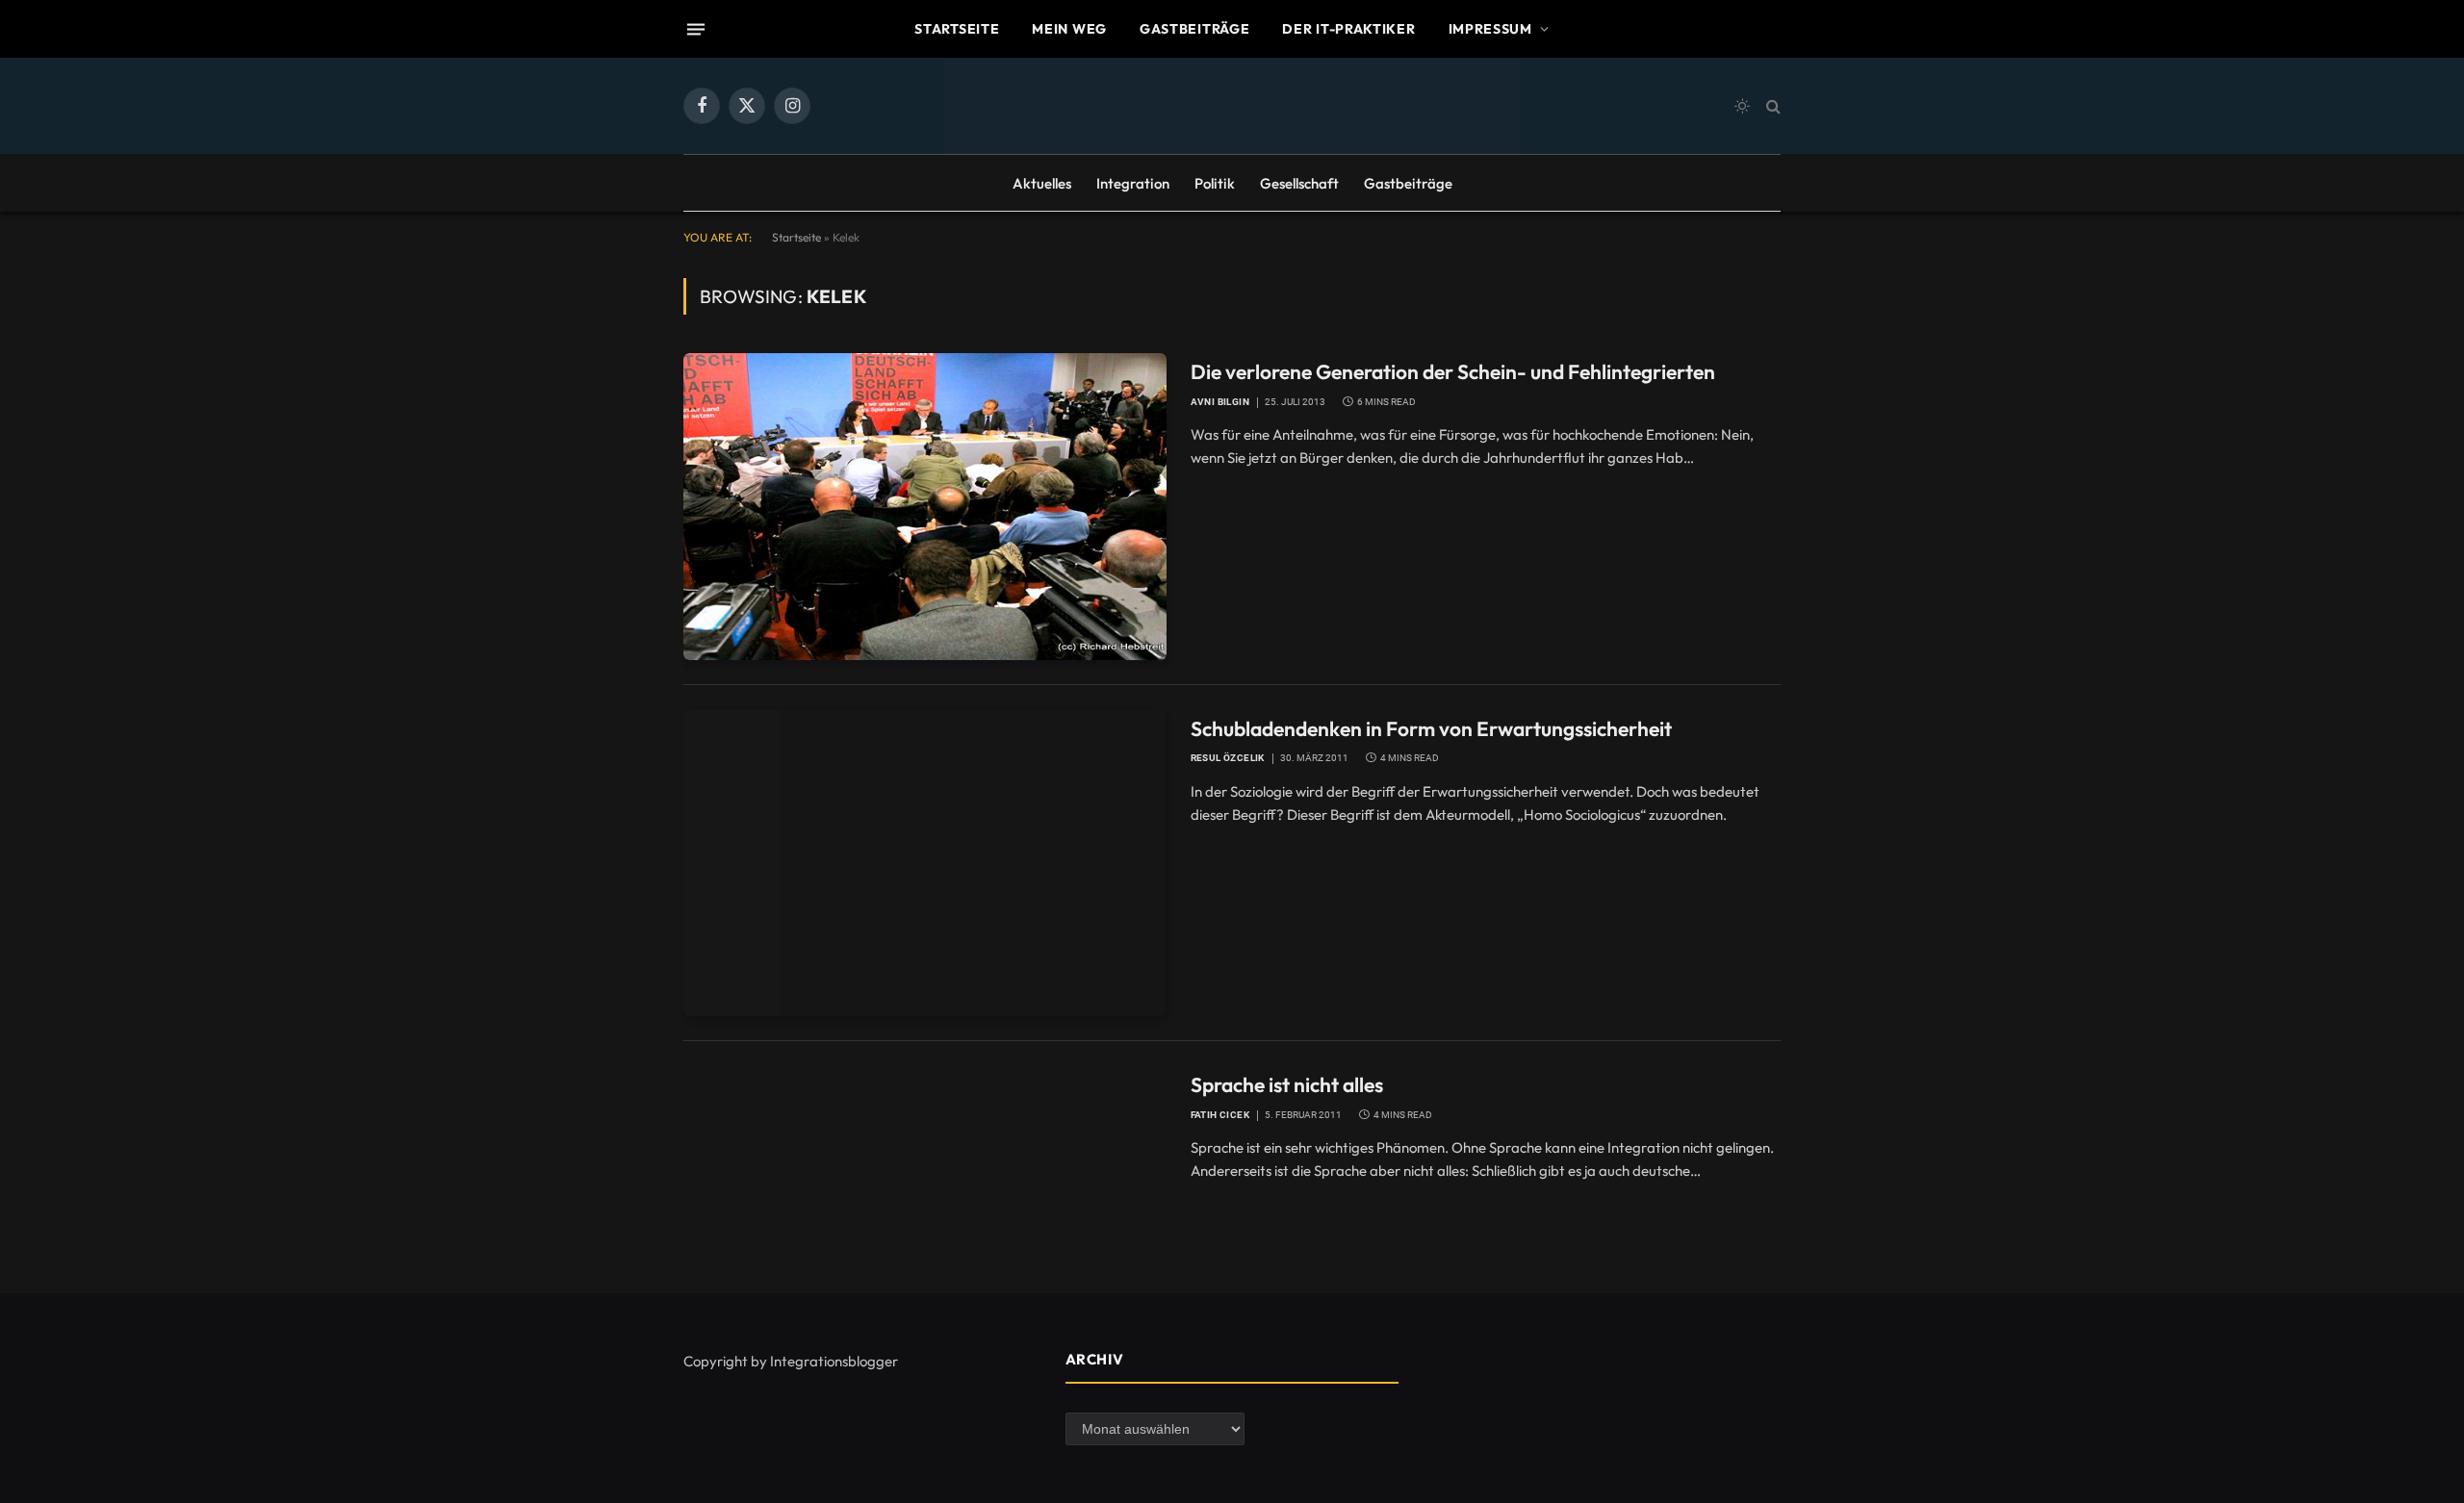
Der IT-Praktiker (1348, 29)
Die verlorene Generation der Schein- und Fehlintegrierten (1453, 371)
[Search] (1771, 106)
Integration (1133, 183)
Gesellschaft (1299, 183)
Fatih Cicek (1220, 1115)
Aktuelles (1042, 183)
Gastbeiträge (1194, 29)
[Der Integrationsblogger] (1232, 106)
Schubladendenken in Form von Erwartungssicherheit (1431, 728)
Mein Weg (1069, 29)
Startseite (957, 29)
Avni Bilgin (1220, 402)
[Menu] (696, 29)
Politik (1215, 183)
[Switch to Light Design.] (1742, 106)
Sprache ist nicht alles (1287, 1084)
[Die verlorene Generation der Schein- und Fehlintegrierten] (925, 506)
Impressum (1490, 29)
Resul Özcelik (1228, 758)
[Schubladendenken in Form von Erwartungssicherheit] (925, 863)
